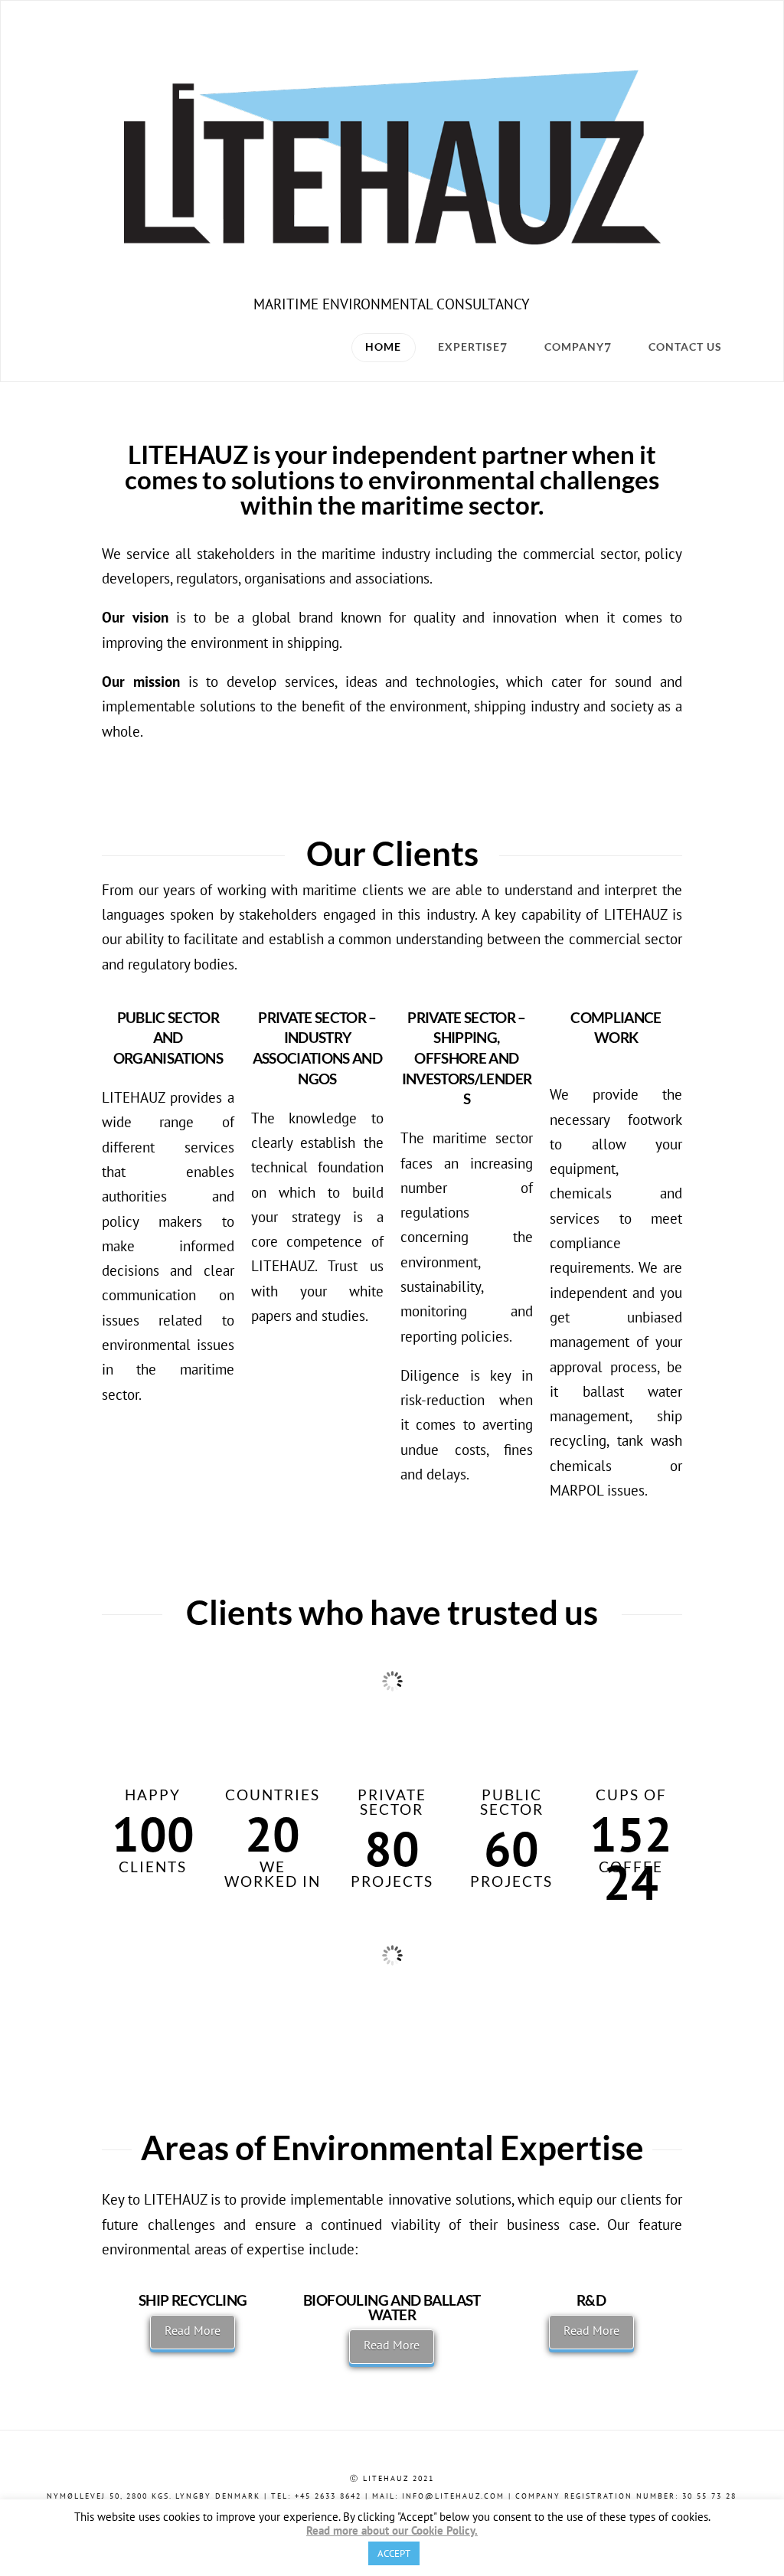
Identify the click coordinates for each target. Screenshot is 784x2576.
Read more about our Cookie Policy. (392, 2531)
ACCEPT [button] (394, 2553)
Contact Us (685, 347)
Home (383, 347)
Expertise (469, 347)
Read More (193, 2330)
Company (574, 347)
